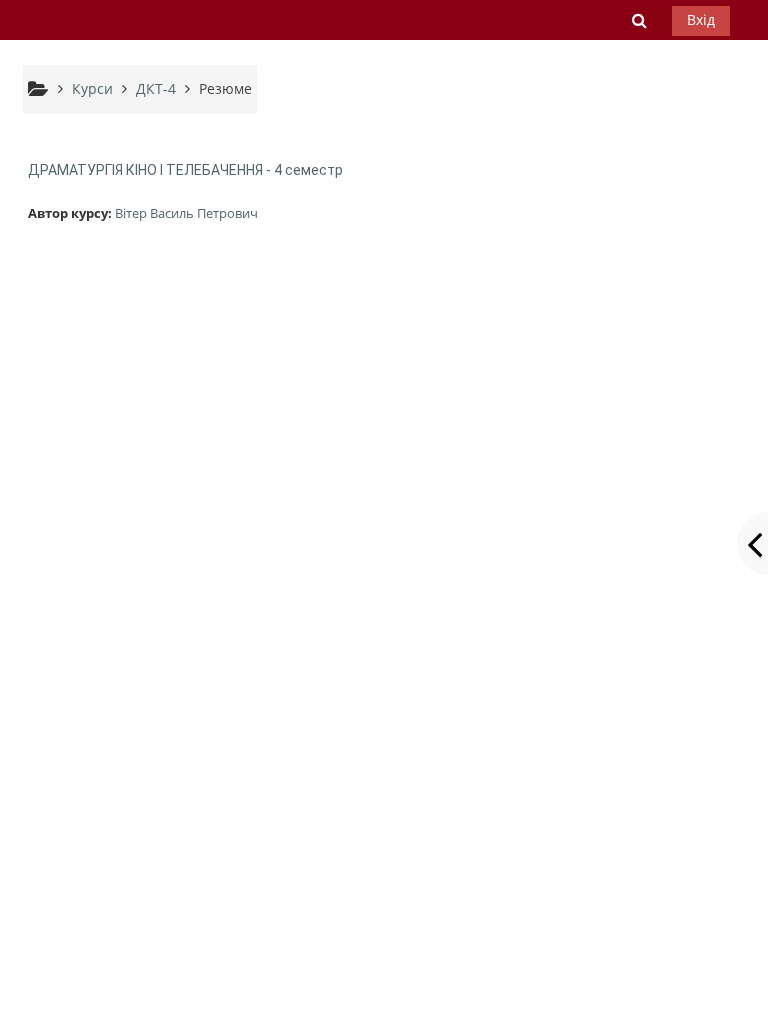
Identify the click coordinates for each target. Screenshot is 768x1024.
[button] (640, 20)
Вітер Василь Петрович (186, 213)
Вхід (701, 19)
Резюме (225, 88)
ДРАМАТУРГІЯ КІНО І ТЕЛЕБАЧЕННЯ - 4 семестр (185, 170)
